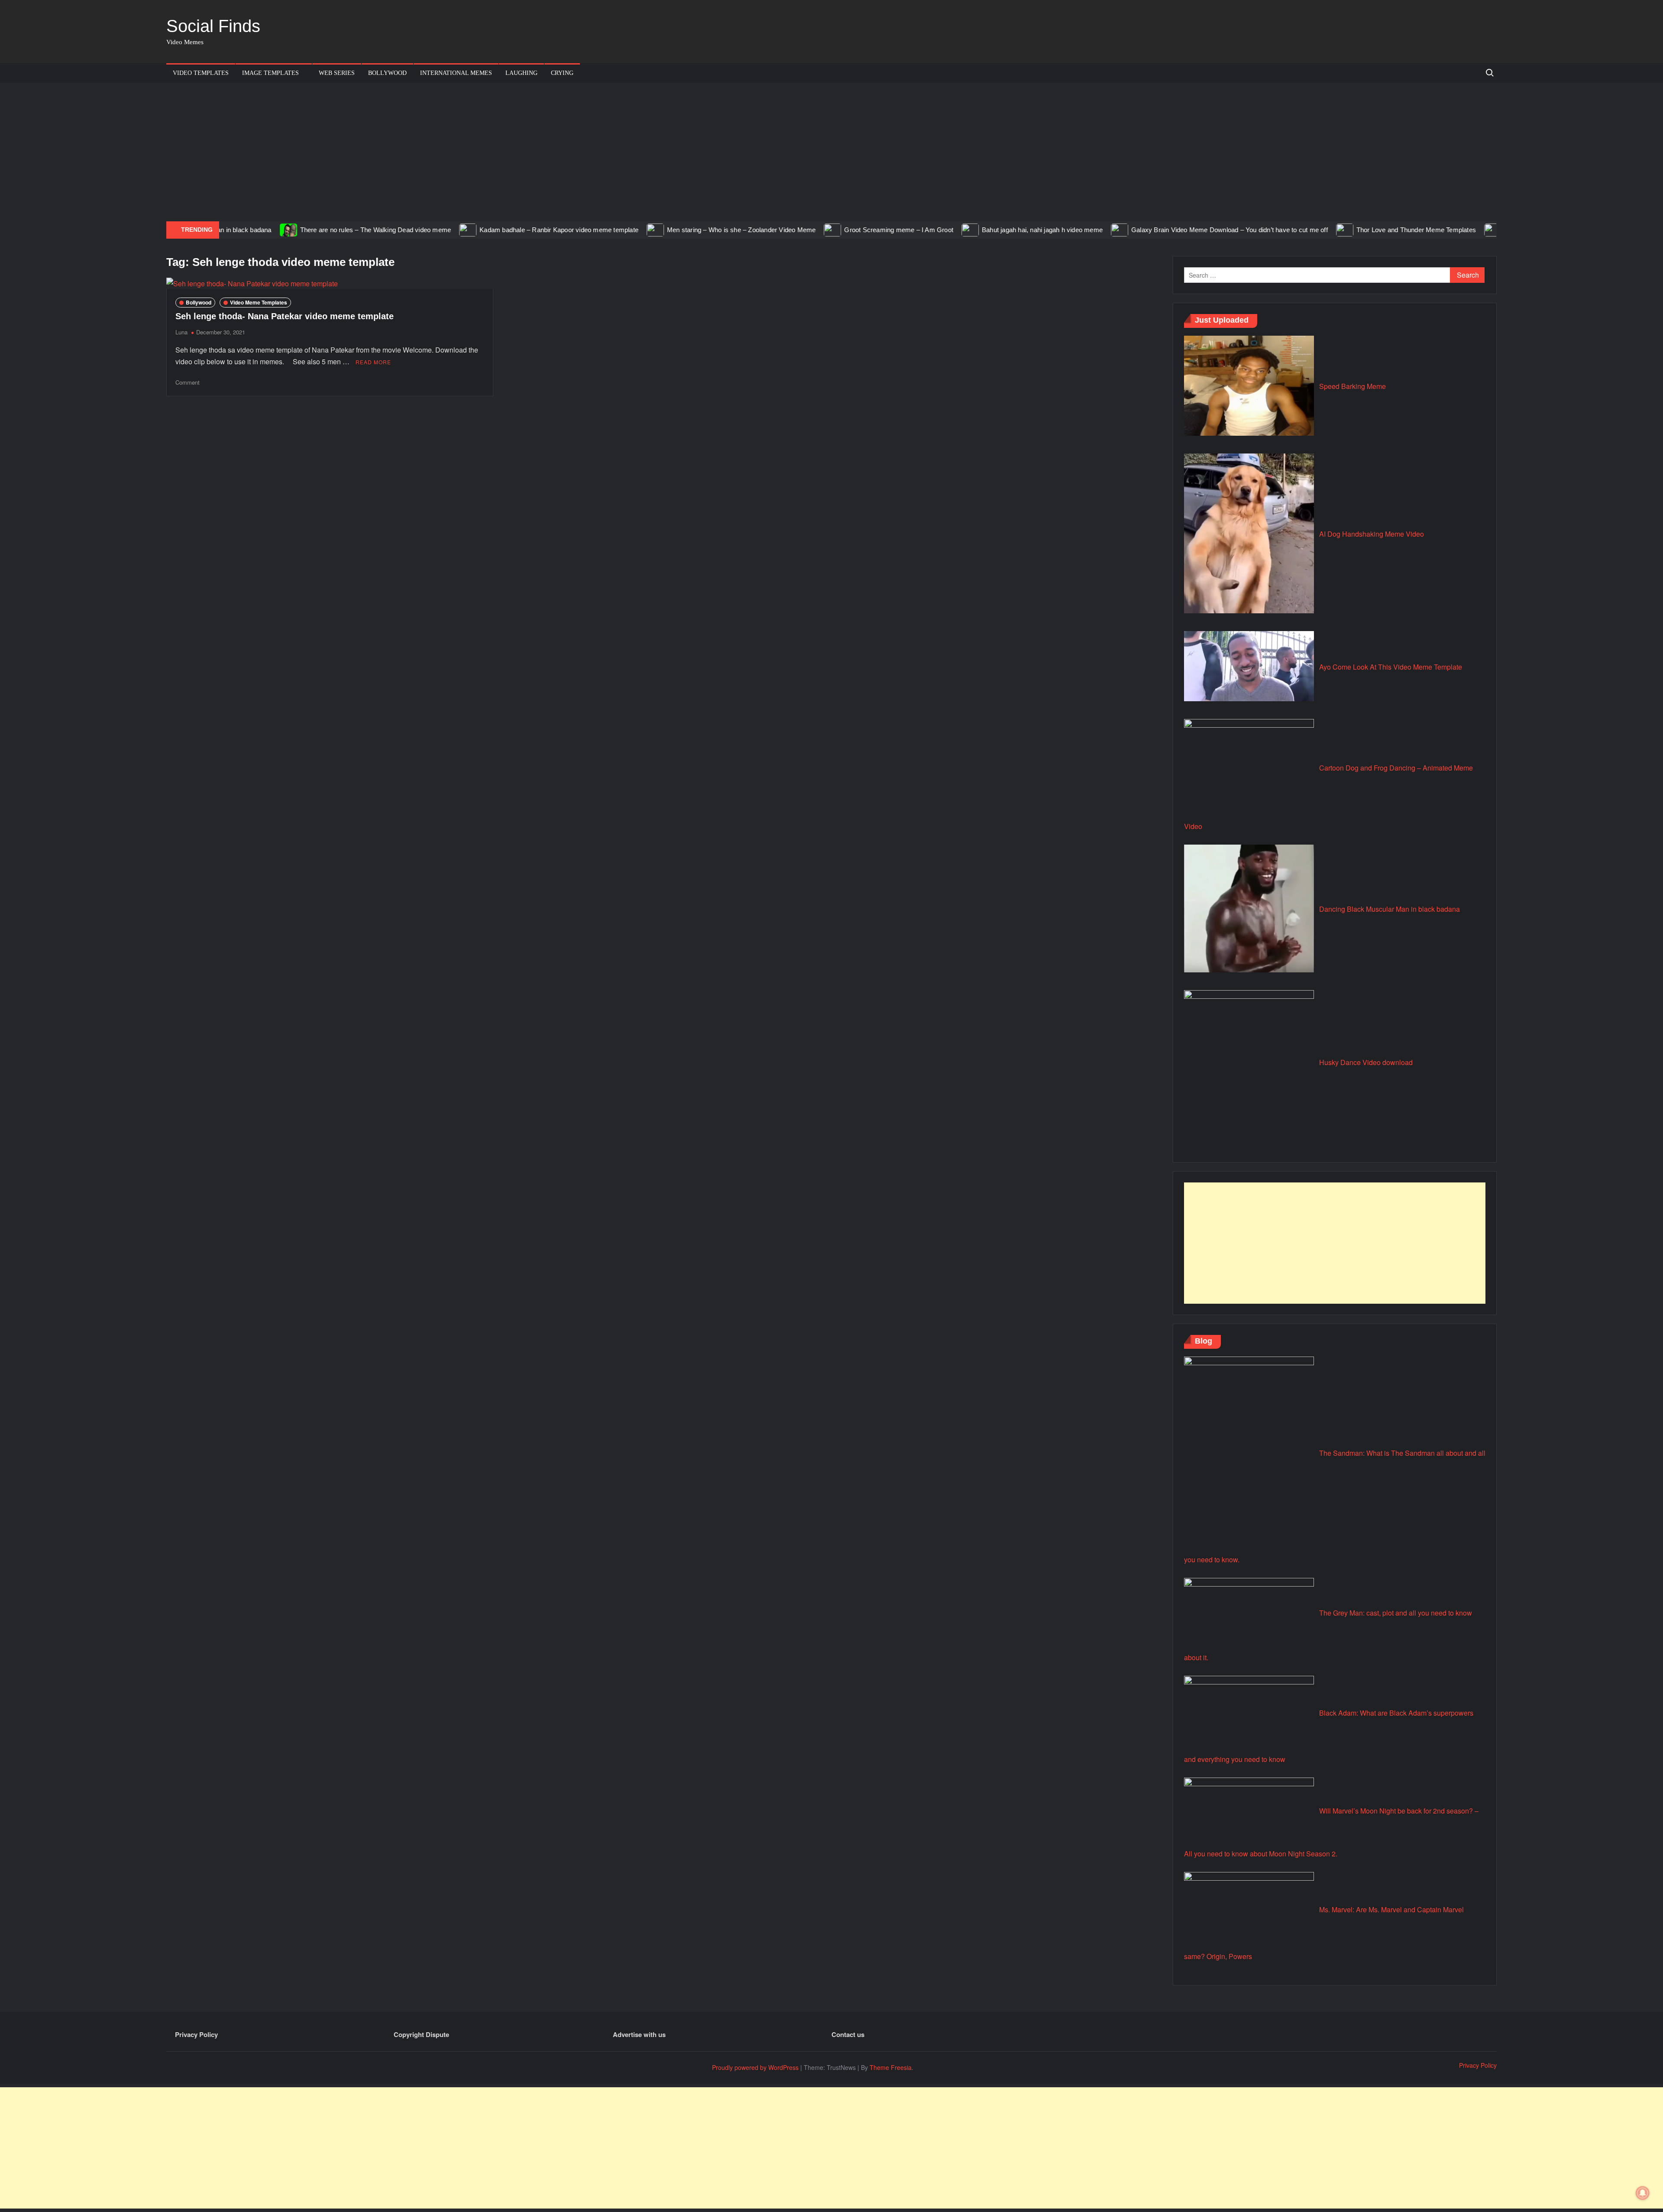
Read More (373, 362)
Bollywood (387, 73)
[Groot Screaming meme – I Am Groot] (771, 229)
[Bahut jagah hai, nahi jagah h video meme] (909, 229)
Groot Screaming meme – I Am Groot (837, 230)
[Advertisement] (831, 152)
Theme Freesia (891, 2067)
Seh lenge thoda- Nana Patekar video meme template (285, 316)
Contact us (848, 2034)
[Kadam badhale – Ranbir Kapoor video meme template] (406, 229)
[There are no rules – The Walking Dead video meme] (227, 229)
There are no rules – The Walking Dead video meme (313, 230)
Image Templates (270, 73)
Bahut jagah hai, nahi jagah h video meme (980, 230)
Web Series (337, 73)
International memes (456, 73)
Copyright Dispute (421, 2034)
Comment (188, 382)
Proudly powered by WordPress (755, 2067)
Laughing (521, 73)
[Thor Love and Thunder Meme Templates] (1283, 229)
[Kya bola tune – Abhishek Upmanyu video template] (1432, 229)
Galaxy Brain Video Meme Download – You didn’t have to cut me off (1168, 230)
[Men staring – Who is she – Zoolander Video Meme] (594, 229)
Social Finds (213, 26)
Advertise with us (639, 2034)
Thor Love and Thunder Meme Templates (1354, 230)
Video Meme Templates (259, 302)
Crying (562, 73)
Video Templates (201, 73)
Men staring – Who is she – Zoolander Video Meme (679, 230)
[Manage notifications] (1643, 2193)
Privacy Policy (196, 2034)
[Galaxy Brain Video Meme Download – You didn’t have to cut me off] (1058, 229)
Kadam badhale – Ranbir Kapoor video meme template (497, 230)
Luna (181, 332)
